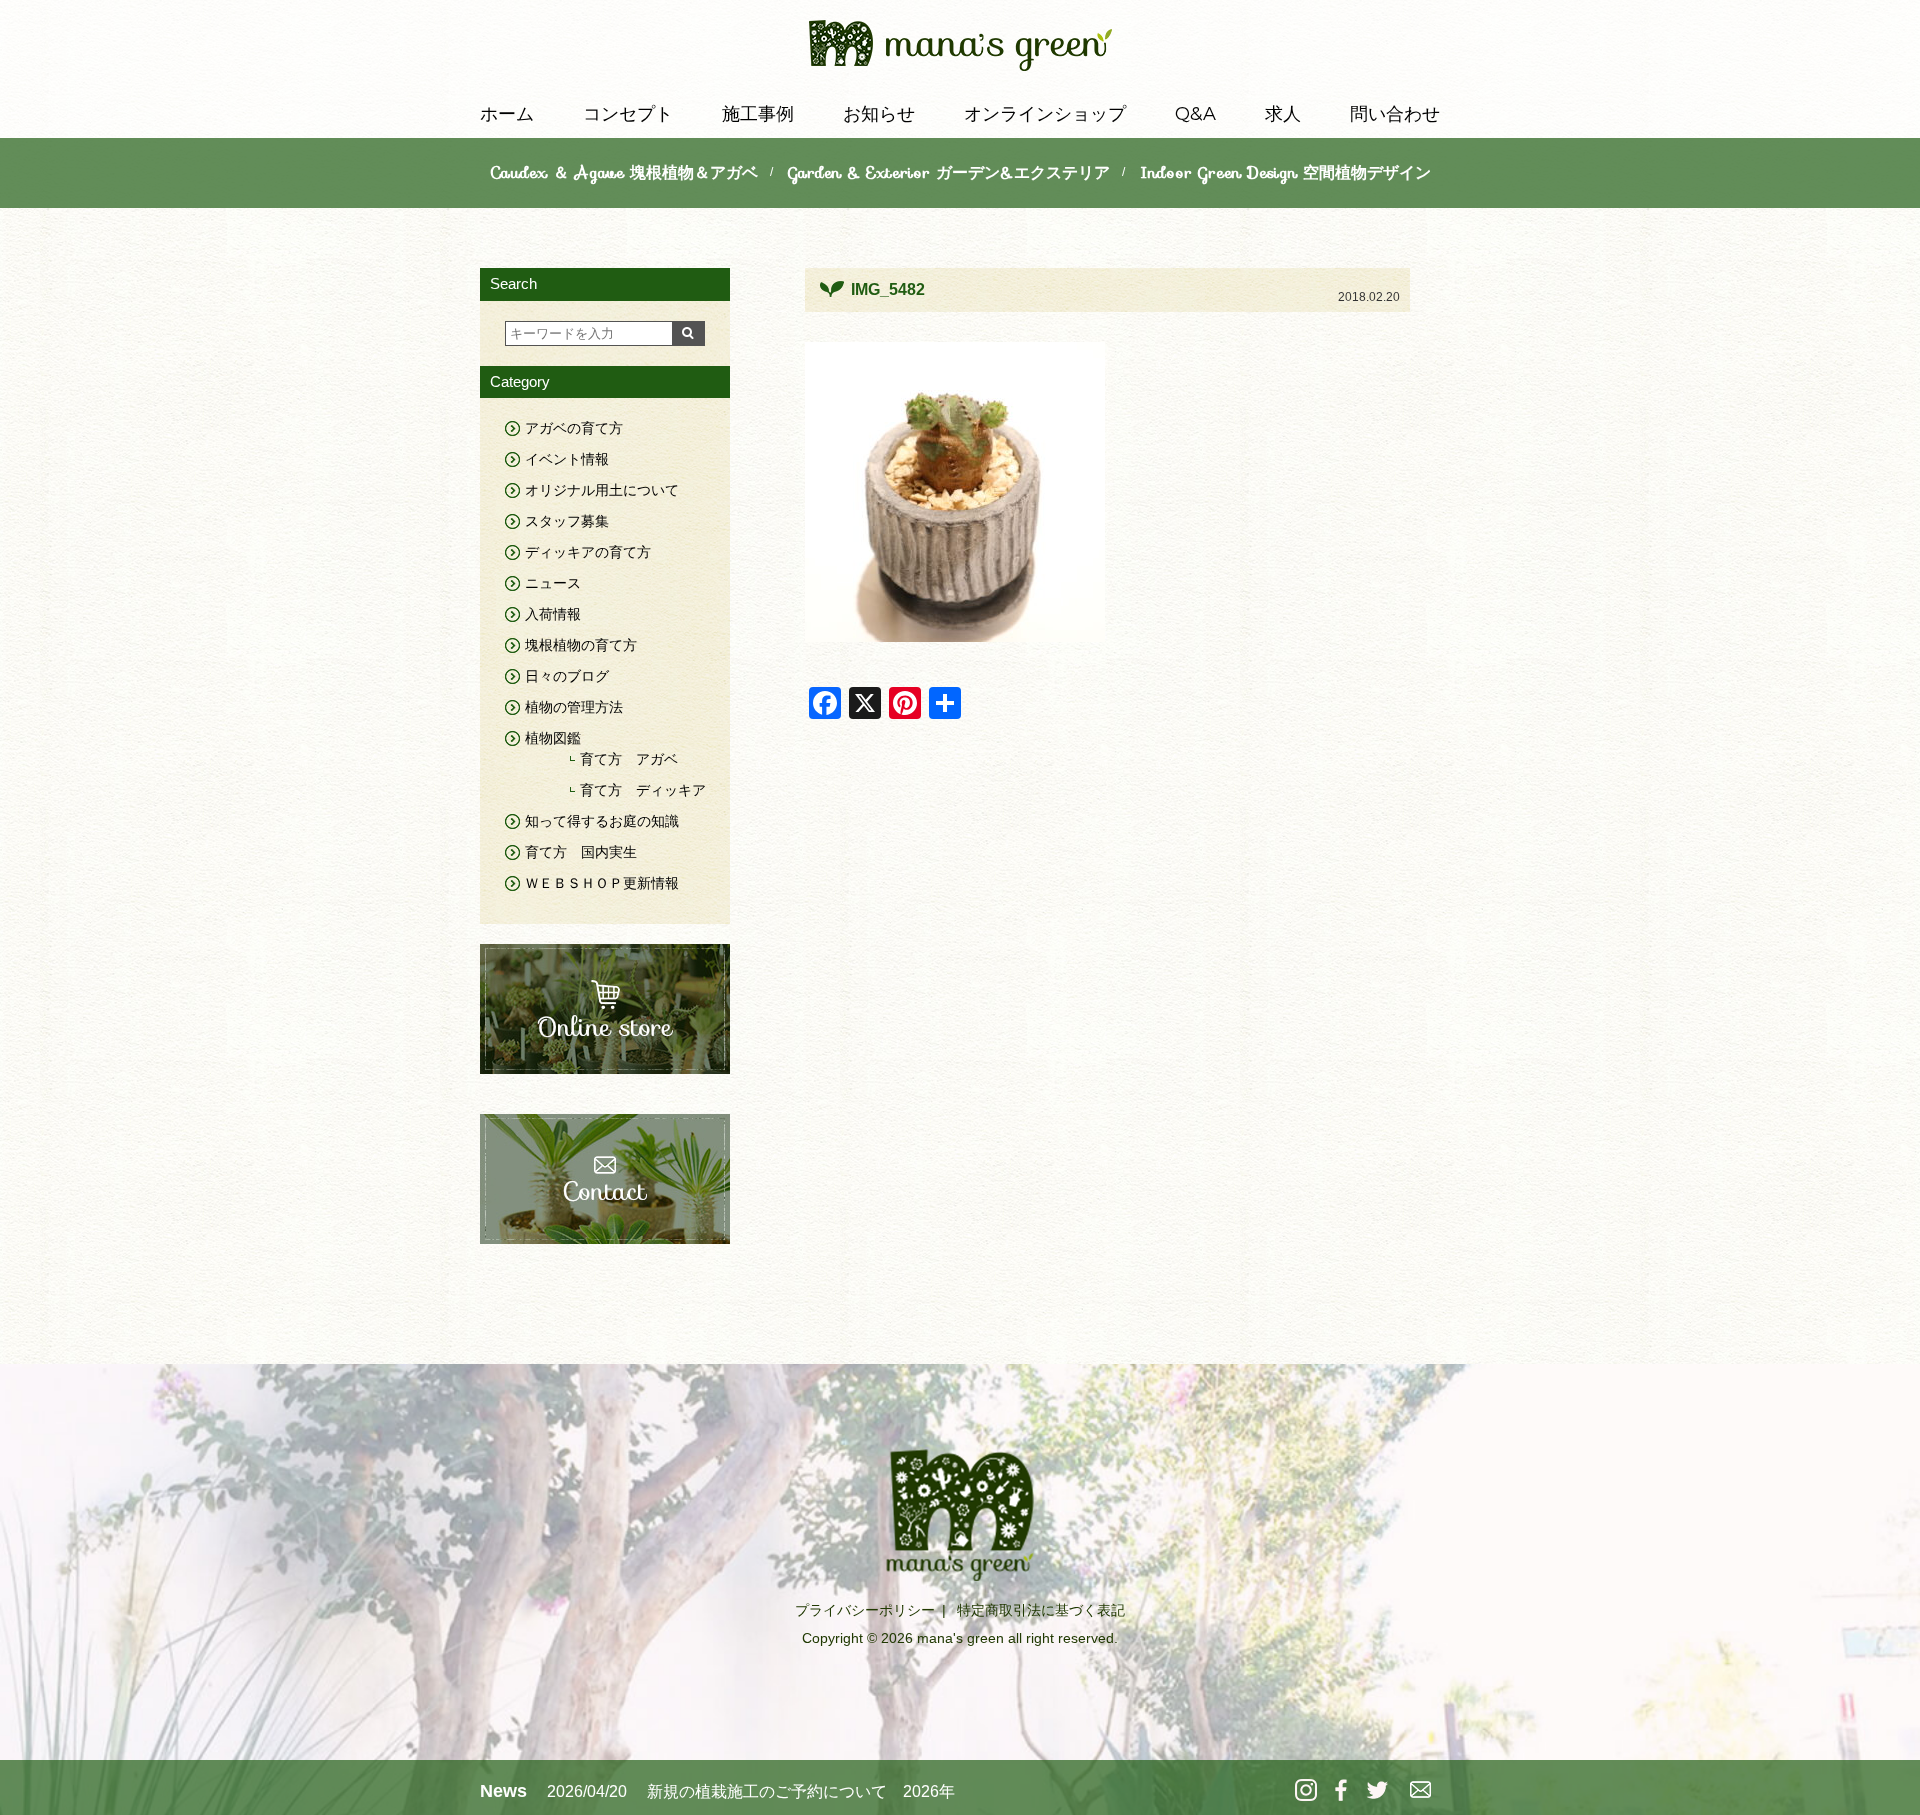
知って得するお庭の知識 (602, 821)
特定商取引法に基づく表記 (1041, 1610)
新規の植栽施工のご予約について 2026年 (801, 1791)
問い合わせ (1395, 114)
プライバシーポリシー (865, 1610)
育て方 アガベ (629, 759)
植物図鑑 (553, 738)
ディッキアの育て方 (588, 552)
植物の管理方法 (574, 707)
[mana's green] (960, 49)
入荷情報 (553, 614)
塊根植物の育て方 (581, 645)
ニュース (553, 583)
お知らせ (879, 114)
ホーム (507, 114)
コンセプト (628, 114)
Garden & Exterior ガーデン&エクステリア (949, 172)
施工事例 (758, 114)
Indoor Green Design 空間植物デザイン (1285, 172)
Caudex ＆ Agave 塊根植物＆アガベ (624, 172)
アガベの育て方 (574, 428)
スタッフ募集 (567, 521)
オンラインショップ (1045, 114)
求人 (1283, 114)
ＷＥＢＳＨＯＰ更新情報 (602, 883)
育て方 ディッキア (643, 790)
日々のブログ (567, 676)
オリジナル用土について (602, 490)
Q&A (1195, 114)
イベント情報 (567, 459)
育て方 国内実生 (581, 852)
